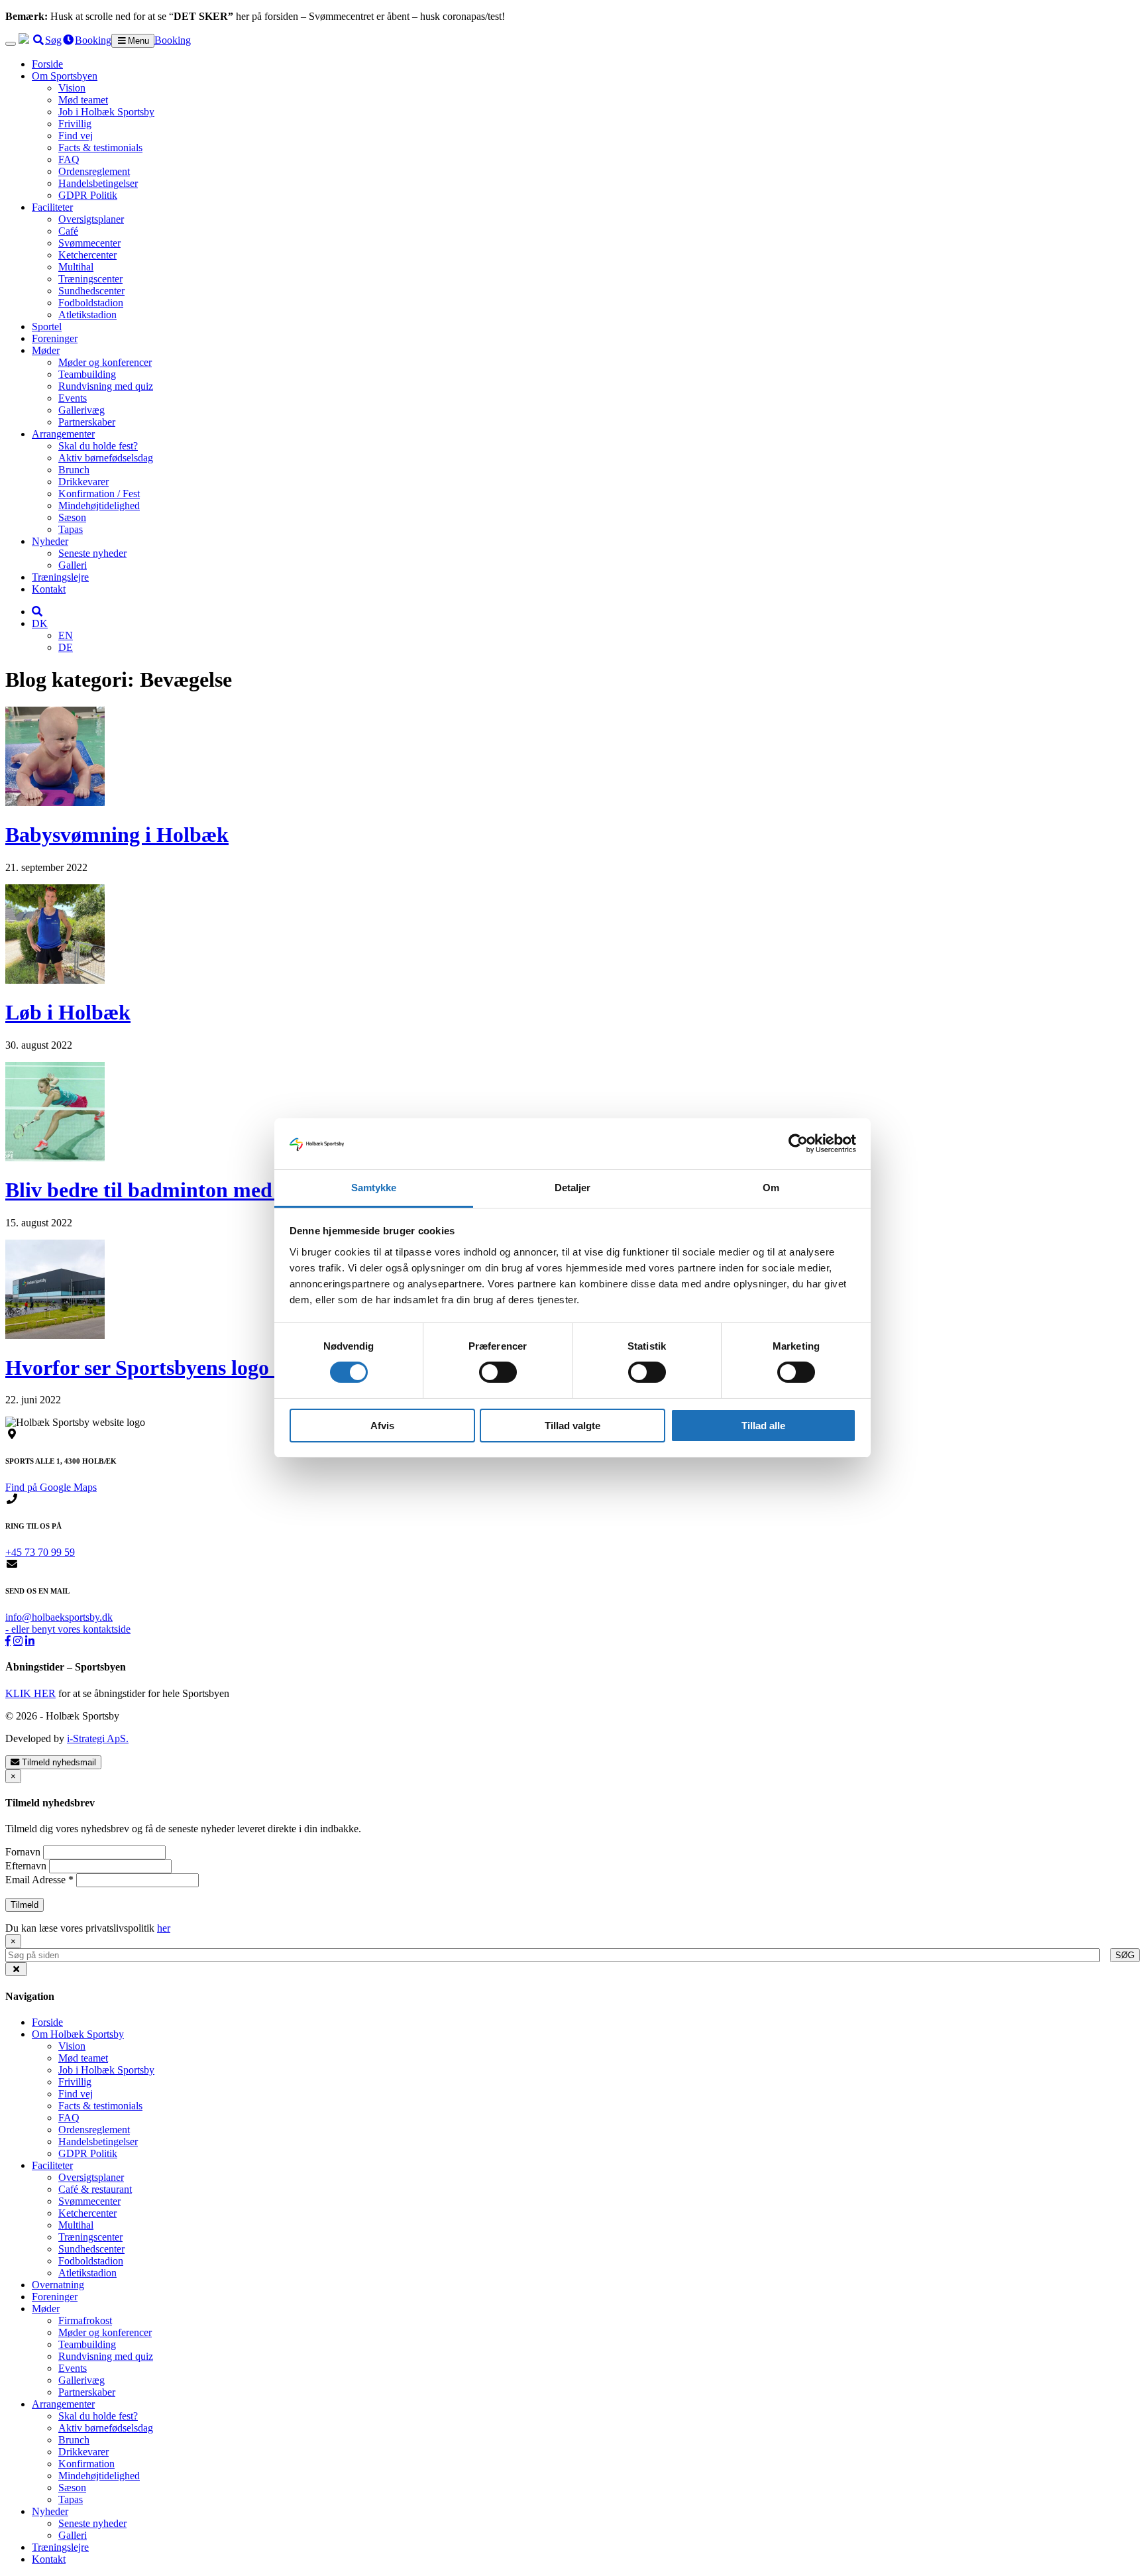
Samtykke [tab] (374, 1188)
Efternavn (27, 1866)
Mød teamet (83, 100)
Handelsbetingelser (98, 183)
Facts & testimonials (100, 147)
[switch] (498, 1372)
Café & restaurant (95, 2189)
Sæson (72, 517)
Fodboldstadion (91, 303)
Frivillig (75, 124)
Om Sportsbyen (65, 76)
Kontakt (49, 589)
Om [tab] (771, 1188)
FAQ (69, 159)
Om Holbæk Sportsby (78, 2034)
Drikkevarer (83, 482)
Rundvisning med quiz (106, 386)
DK (40, 623)
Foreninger (55, 338)
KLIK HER (30, 1693)
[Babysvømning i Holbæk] (55, 802)
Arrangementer (63, 434)
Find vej (76, 136)
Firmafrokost (85, 2320)
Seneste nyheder (92, 553)
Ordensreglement (94, 171)
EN (66, 635)
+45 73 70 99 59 (40, 1552)
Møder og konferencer (105, 362)
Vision (72, 88)
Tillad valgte (572, 1426)
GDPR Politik (88, 195)
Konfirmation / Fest (99, 494)
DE (66, 647)
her (164, 1928)
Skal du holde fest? (98, 446)
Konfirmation (86, 2464)
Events (73, 398)
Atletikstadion (87, 315)
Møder (46, 350)
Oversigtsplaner (91, 219)
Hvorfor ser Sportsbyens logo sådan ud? (186, 1368)
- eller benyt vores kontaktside (68, 1629)
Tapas (71, 529)
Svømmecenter (89, 243)
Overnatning (58, 2285)
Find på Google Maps (51, 1487)
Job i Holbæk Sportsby (106, 112)
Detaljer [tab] (573, 1188)
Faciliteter (52, 207)
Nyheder (50, 541)
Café (68, 231)
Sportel (47, 326)
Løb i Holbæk (68, 1012)
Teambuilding (87, 374)
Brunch (74, 470)
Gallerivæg (82, 410)
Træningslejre (60, 577)
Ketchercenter (87, 255)
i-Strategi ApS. (98, 1738)
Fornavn (24, 1852)
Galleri (73, 565)
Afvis (382, 1426)
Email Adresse (39, 1880)
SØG (1125, 1955)
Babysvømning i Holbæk (117, 835)
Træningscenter (90, 279)
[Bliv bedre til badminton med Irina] (55, 1158)
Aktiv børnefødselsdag (106, 458)
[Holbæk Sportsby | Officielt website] (24, 40)
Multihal (76, 267)
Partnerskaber (87, 422)
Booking (173, 40)
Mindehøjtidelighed (99, 505)
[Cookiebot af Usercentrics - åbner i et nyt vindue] (798, 1143)
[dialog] (572, 1948)
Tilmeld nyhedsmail (58, 1762)
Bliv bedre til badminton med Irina (164, 1190)
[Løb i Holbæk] (55, 980)
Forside (47, 64)
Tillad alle (763, 1426)
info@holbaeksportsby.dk (59, 1617)
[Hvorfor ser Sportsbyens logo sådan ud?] (55, 1335)
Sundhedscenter (91, 291)
